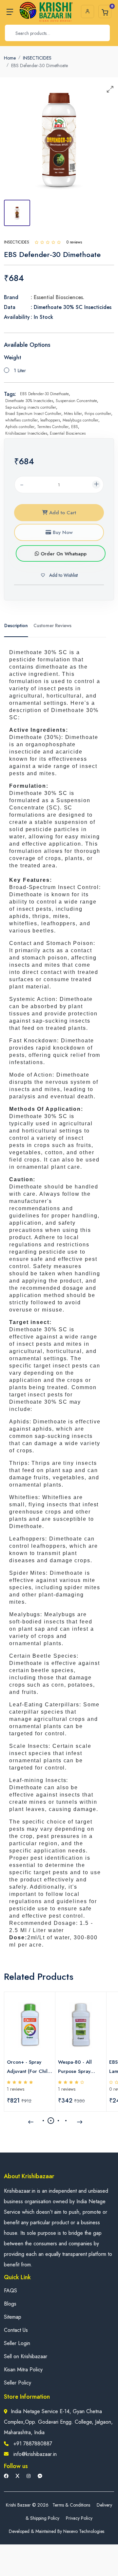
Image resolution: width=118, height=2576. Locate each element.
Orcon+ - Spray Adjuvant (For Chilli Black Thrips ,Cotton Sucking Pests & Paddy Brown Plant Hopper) (30, 2067)
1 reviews (16, 2089)
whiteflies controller (21, 420)
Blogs (10, 2304)
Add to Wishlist (63, 575)
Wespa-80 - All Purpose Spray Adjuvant (75, 2067)
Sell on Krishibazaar (26, 2356)
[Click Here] (37, 242)
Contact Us (16, 2330)
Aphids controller (20, 427)
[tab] (17, 213)
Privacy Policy (79, 2518)
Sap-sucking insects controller (31, 407)
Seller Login (17, 2343)
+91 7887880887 (33, 2444)
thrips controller (98, 414)
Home (10, 58)
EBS (75, 427)
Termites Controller (53, 427)
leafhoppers (50, 420)
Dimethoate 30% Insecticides (29, 401)
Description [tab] (16, 625)
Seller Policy (18, 2383)
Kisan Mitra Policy (23, 2370)
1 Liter (20, 370)
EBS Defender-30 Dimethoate (44, 394)
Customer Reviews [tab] (52, 625)
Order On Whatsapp (63, 554)
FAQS (10, 2291)
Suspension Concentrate (76, 401)
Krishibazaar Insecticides (26, 433)
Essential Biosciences (68, 433)
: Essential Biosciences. (58, 297)
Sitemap (13, 2317)
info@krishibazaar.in (35, 2454)
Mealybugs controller (80, 420)
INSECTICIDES (37, 58)
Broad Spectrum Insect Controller (33, 414)
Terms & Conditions (71, 2505)
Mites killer (73, 414)
